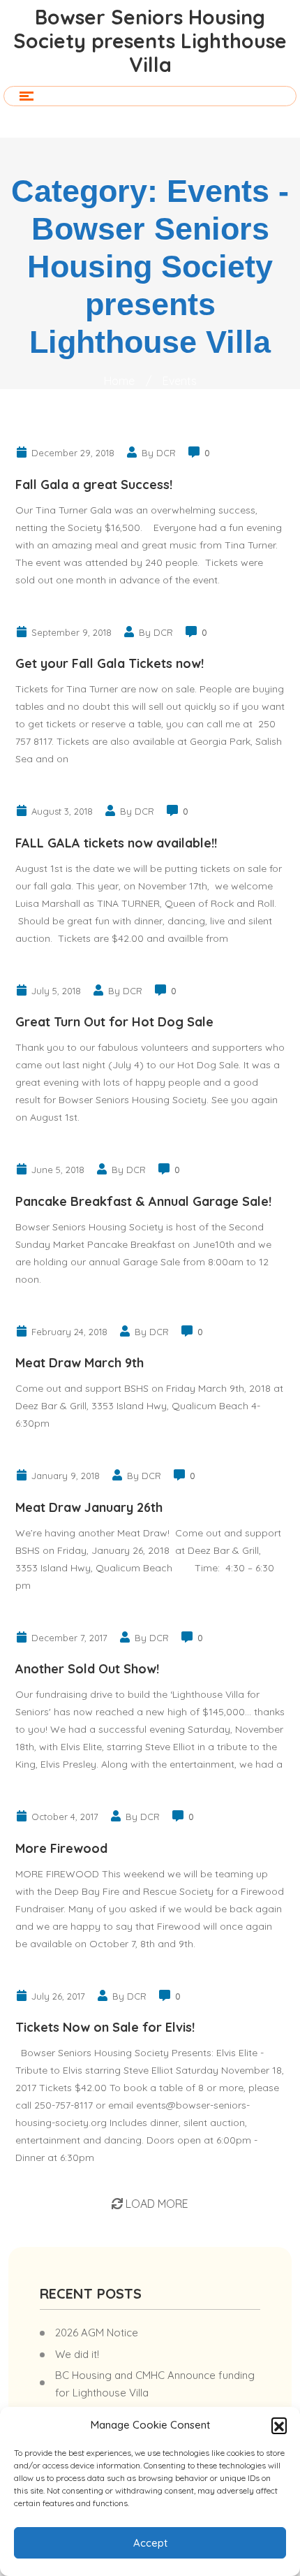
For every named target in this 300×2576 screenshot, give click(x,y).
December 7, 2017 (69, 1638)
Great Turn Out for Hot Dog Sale (114, 1022)
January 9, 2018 (66, 1476)
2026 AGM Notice (97, 2333)
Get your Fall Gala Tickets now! (110, 663)
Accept (150, 2543)
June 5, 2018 (58, 1170)
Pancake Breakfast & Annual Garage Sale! (143, 1201)
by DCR (159, 453)
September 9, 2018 (72, 632)
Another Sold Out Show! (87, 1669)
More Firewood (61, 1848)
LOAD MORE (156, 2204)
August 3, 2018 (62, 811)
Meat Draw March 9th (80, 1363)
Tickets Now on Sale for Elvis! (105, 2027)
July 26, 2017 (58, 1996)
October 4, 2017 (65, 1817)
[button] (279, 2425)
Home (119, 381)
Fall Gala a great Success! (94, 485)
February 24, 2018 (69, 1332)
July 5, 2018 (56, 991)
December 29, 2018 (73, 453)
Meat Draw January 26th (89, 1507)
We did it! (77, 2354)
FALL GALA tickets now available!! (116, 843)
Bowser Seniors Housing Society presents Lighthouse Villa (150, 41)
